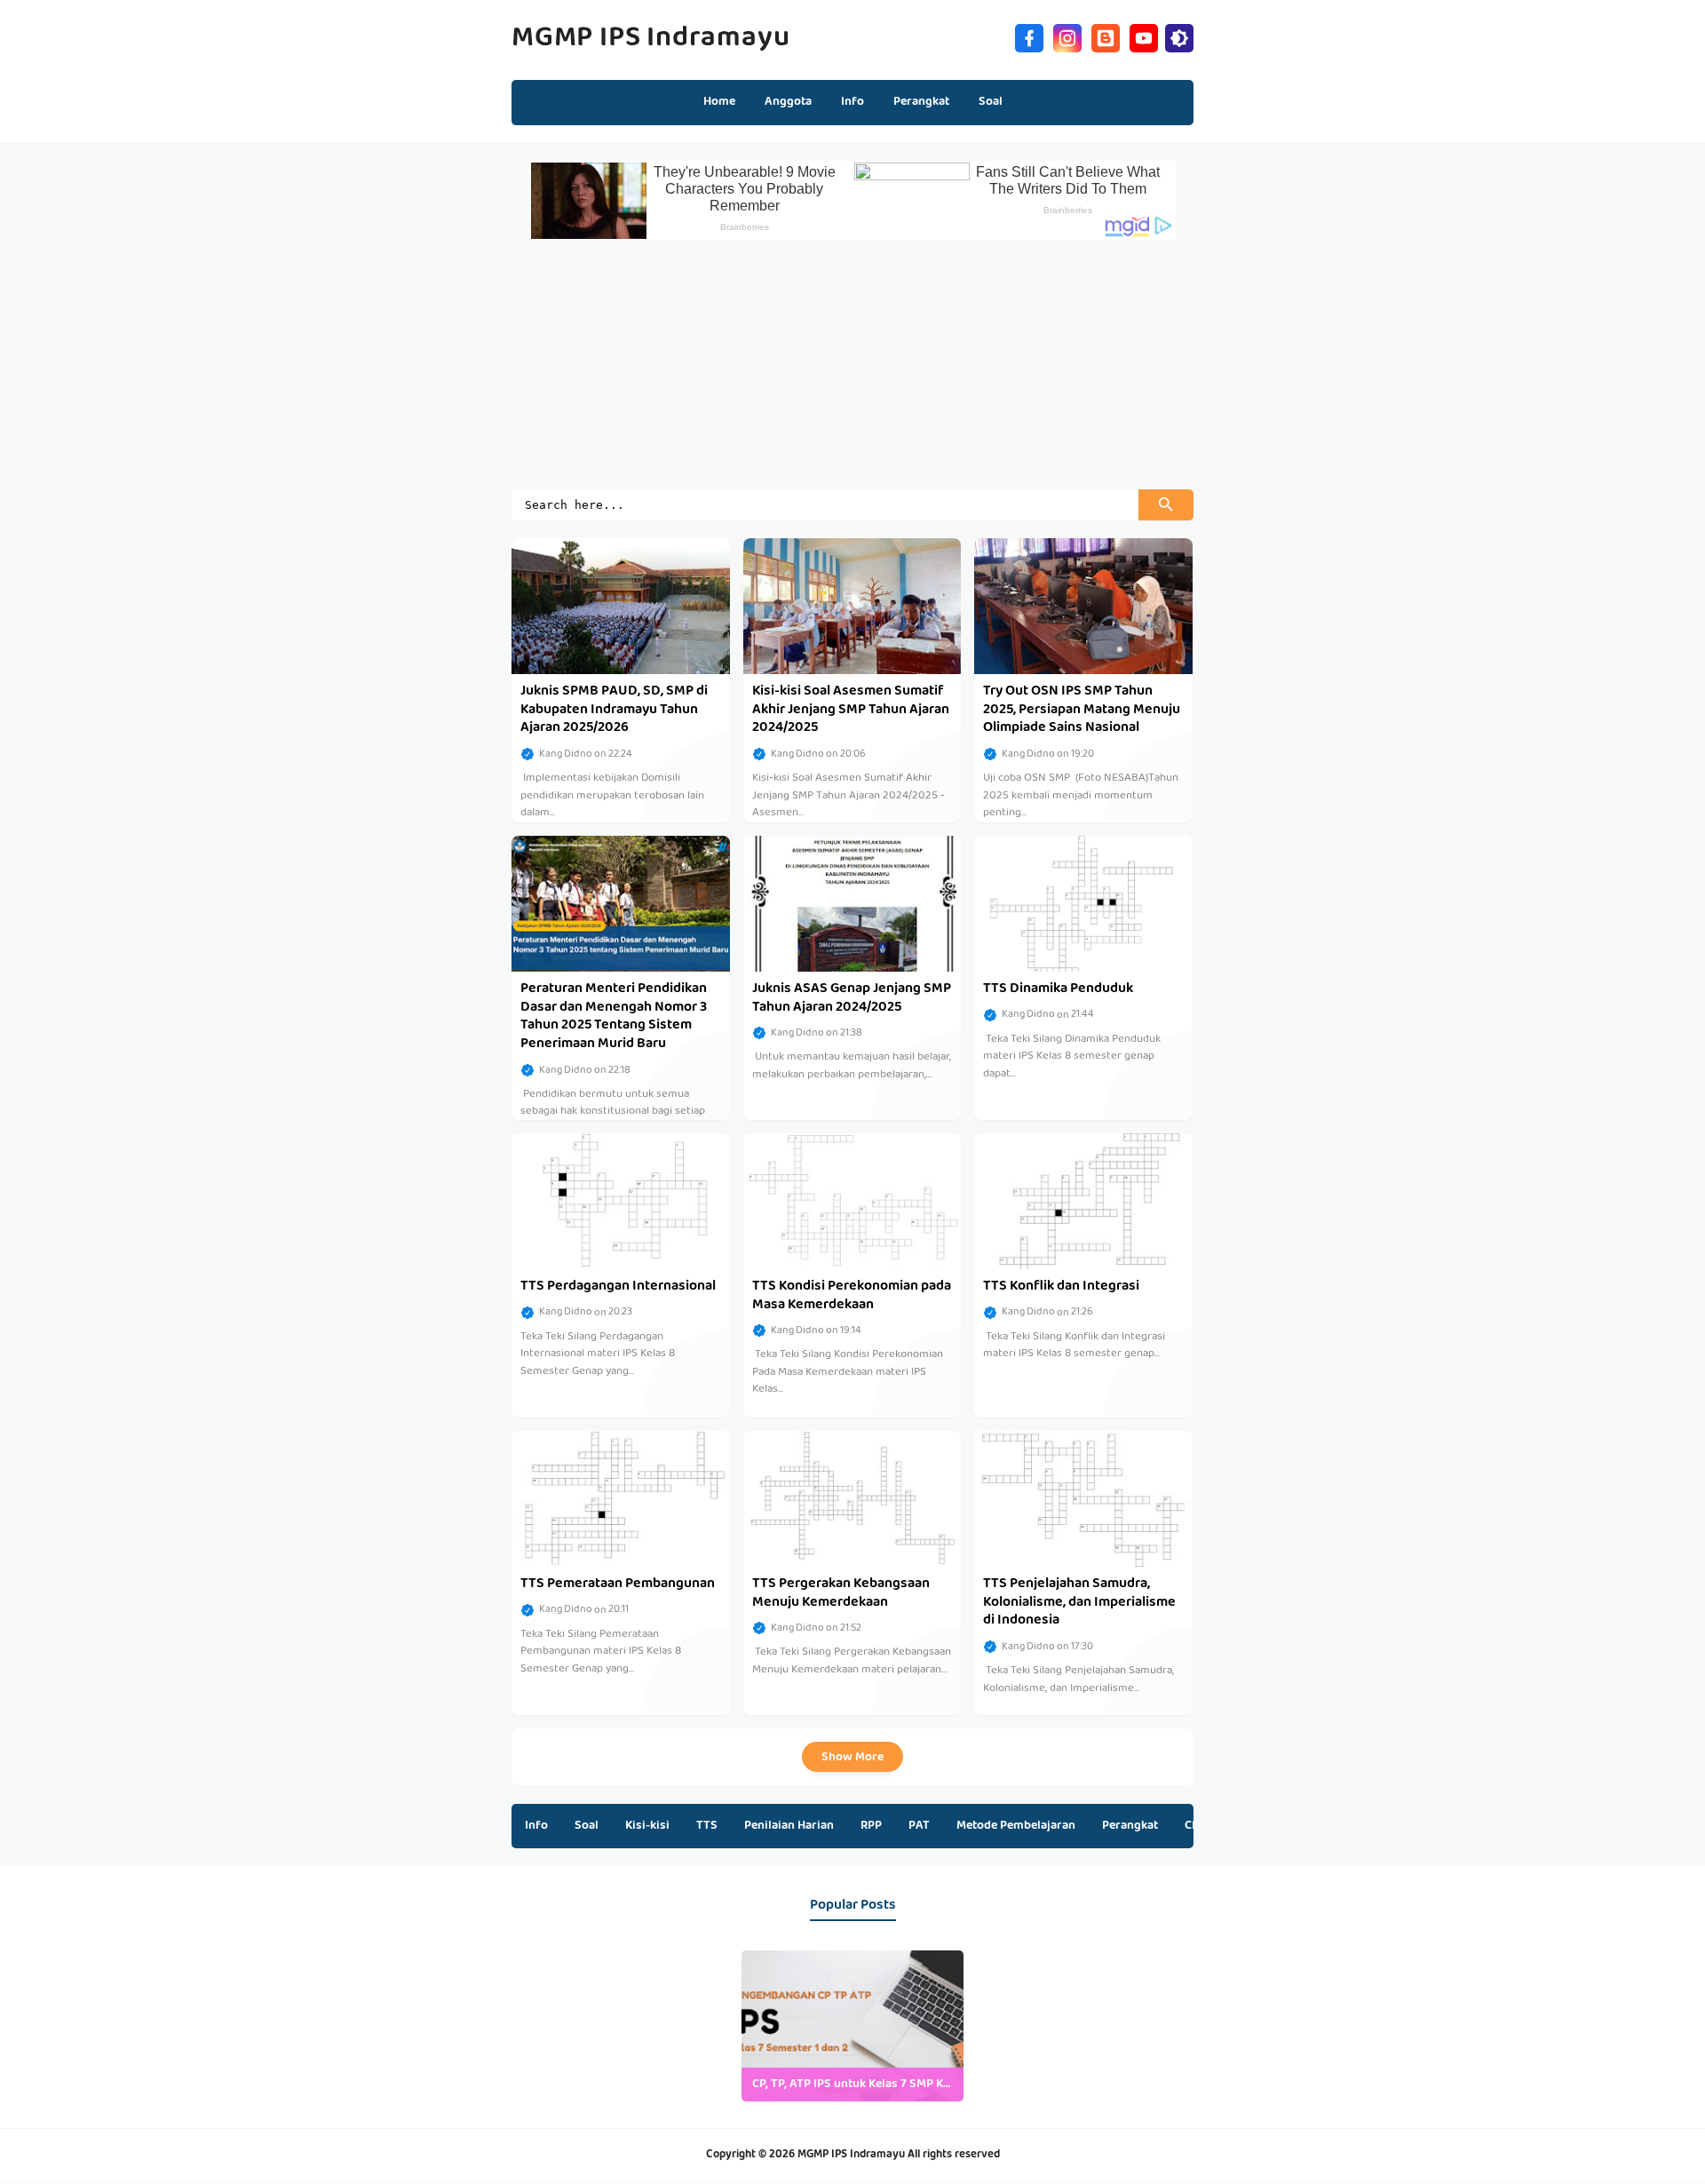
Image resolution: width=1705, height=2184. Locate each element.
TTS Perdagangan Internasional (618, 1287)
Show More (852, 1758)
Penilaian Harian (789, 1826)
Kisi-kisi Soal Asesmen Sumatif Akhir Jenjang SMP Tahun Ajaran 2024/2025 (851, 711)
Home (719, 102)
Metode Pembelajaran (1016, 1826)
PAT (919, 1826)
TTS (707, 1826)
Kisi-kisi (647, 1826)
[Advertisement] (852, 365)
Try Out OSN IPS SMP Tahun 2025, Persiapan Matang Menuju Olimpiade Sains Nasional (1082, 711)
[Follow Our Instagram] (1067, 36)
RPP (871, 1826)
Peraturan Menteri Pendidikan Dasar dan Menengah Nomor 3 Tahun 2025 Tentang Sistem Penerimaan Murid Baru (614, 1017)
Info (536, 1826)
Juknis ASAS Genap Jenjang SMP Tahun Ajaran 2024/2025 (852, 999)
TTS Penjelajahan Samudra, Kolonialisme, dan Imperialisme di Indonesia (1079, 1603)
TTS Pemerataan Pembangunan (618, 1584)
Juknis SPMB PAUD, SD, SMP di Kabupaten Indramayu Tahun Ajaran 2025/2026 (614, 711)
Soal (587, 1826)
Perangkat (1130, 1826)
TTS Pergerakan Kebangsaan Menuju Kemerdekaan (841, 1594)
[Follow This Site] (1106, 36)
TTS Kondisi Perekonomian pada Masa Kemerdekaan (852, 1296)
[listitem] (852, 2026)
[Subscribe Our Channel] (1144, 36)
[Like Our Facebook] (1029, 36)
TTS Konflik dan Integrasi (1061, 1287)
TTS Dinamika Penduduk (1058, 989)
